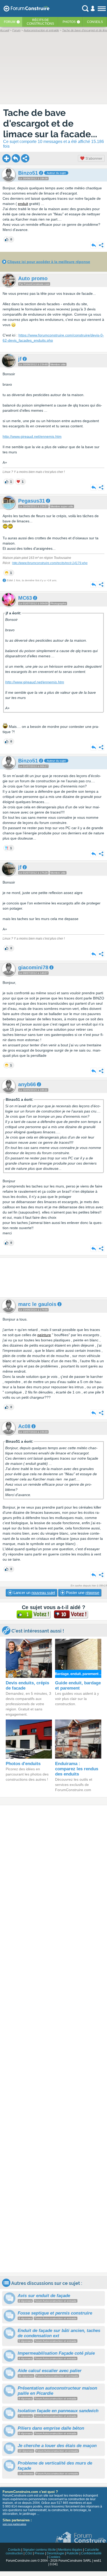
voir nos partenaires (14, 2524)
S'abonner (93, 158)
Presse (39, 2553)
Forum (10, 22)
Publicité (73, 2553)
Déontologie (55, 2553)
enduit (23, 204)
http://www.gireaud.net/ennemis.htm (32, 436)
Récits (40, 22)
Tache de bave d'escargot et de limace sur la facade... (50, 123)
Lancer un (34, 1593)
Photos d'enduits (23, 1764)
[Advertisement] (53, 1278)
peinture (44, 1335)
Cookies (54, 2557)
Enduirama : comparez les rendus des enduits (77, 1769)
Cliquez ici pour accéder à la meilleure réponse (49, 262)
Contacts (14, 2550)
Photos (69, 22)
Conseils (95, 22)
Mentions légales (70, 2550)
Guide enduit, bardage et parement (78, 1686)
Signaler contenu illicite (39, 2550)
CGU (29, 2553)
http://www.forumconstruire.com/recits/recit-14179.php (50, 563)
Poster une (82, 1593)
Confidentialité (91, 2553)
